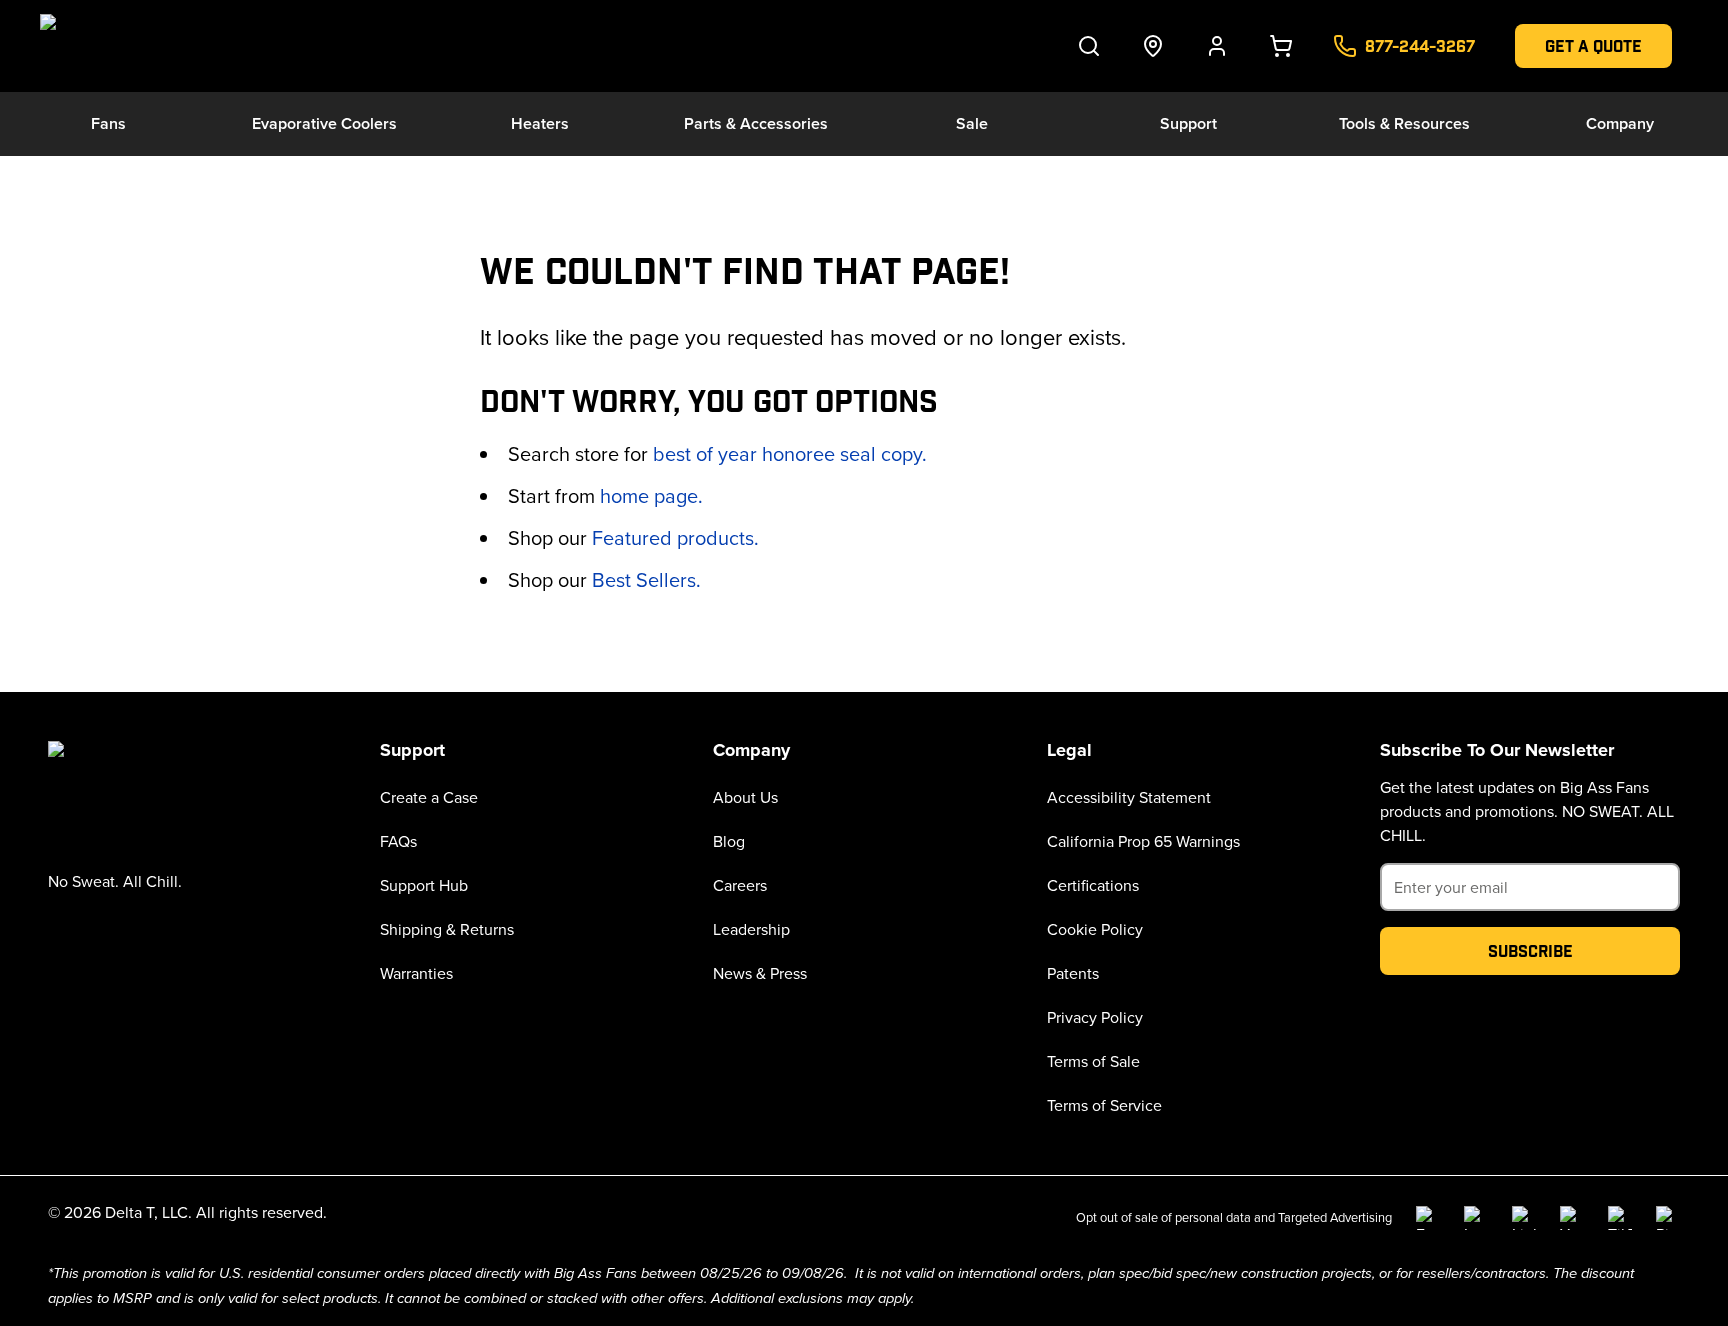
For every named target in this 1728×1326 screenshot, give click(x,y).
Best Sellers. (646, 579)
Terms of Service (1104, 1105)
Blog (729, 841)
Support (1188, 123)
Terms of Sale (1093, 1061)
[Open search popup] (1089, 46)
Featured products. (675, 537)
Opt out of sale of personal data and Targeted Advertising (1234, 1217)
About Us (745, 797)
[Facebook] (1428, 1218)
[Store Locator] (1153, 46)
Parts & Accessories (756, 123)
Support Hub (424, 885)
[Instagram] (1476, 1218)
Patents (1073, 973)
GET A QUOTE (1593, 45)
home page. (651, 495)
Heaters (540, 123)
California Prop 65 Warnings (1143, 841)
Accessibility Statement (1129, 797)
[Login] (1217, 46)
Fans (108, 123)
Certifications (1093, 885)
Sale (972, 123)
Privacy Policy (1095, 1017)
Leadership (751, 929)
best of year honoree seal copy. (790, 453)
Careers (740, 885)
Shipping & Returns (447, 929)
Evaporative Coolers (324, 123)
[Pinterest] (1668, 1218)
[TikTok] (1620, 1218)
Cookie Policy (1095, 929)
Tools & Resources (1404, 123)
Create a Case (429, 797)
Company (1620, 123)
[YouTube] (1572, 1218)
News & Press (760, 973)
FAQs (398, 841)
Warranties (416, 973)
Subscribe (1530, 950)
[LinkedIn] (1524, 1218)
